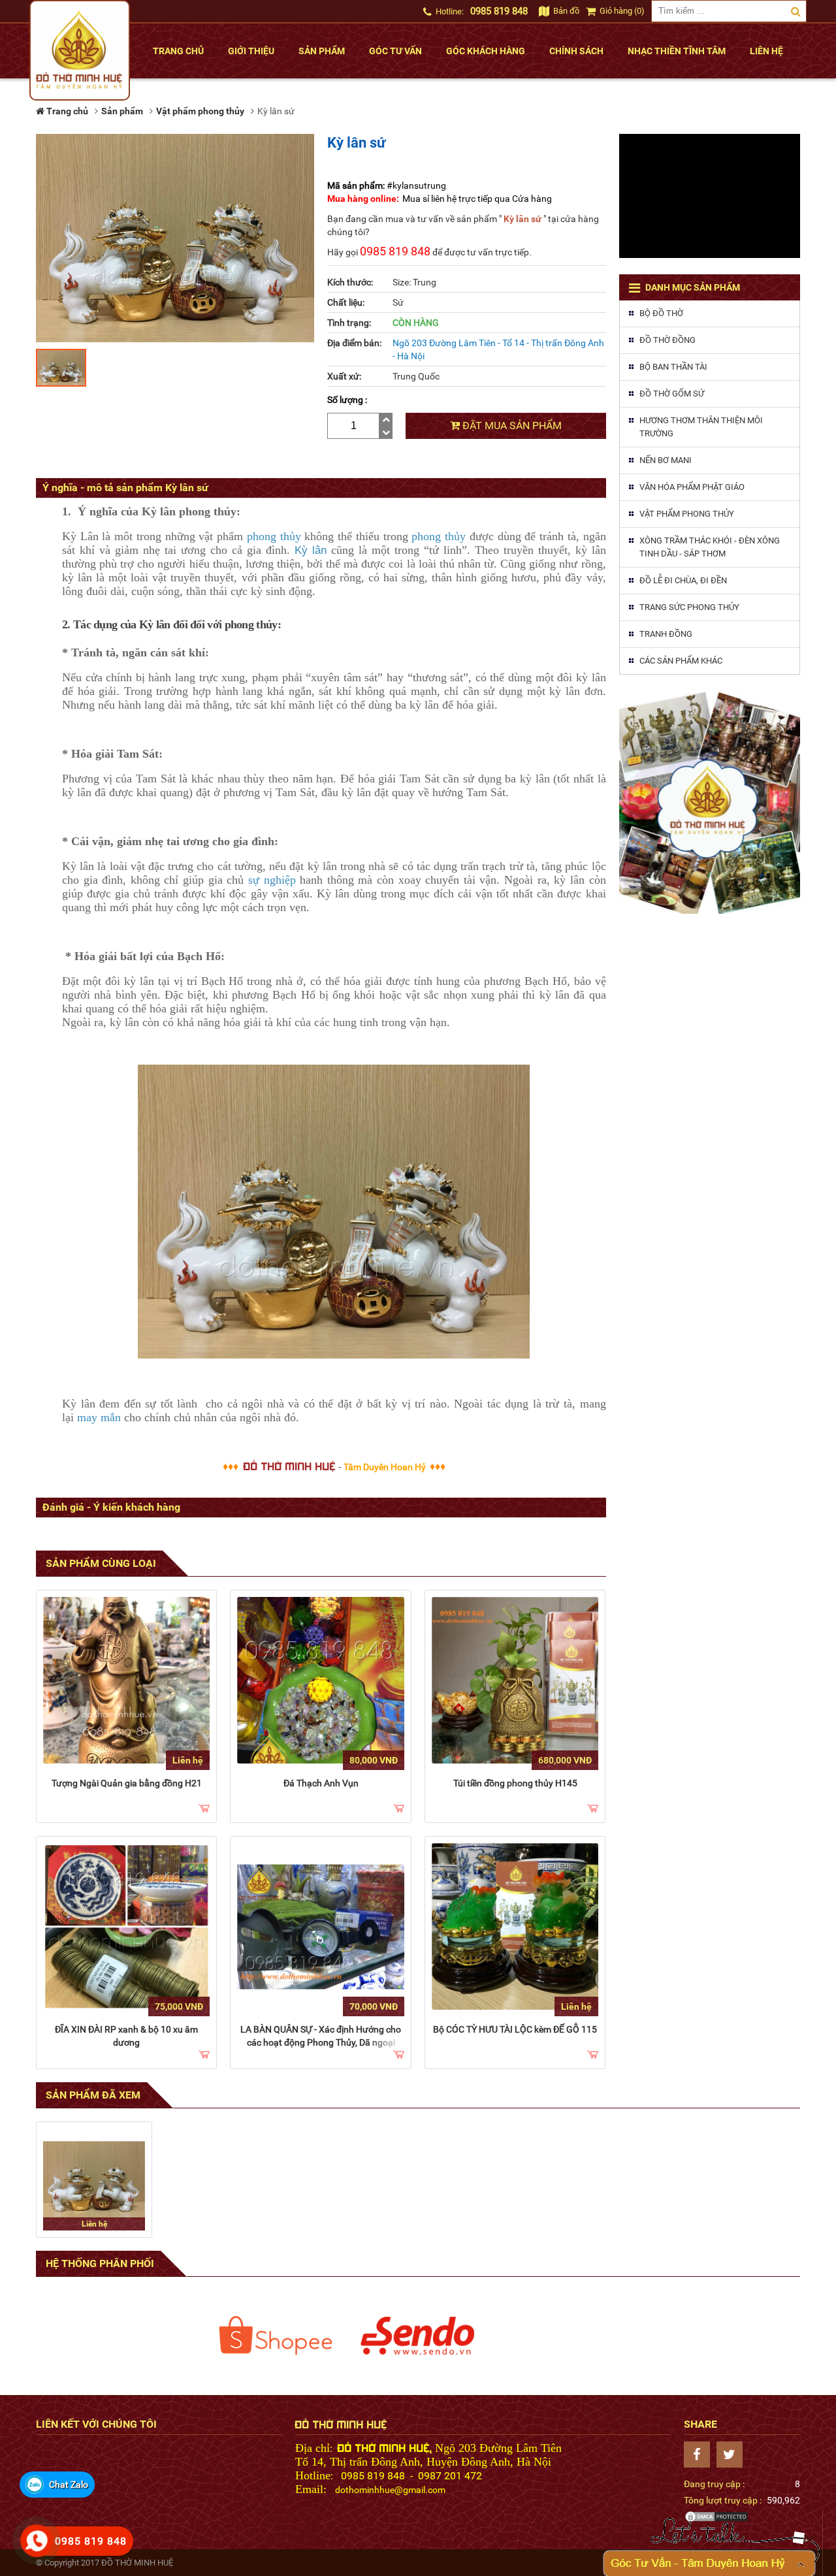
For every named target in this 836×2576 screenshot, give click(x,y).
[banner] (710, 801)
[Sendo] (418, 2336)
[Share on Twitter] (733, 2455)
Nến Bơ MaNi (666, 460)
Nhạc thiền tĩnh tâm (677, 51)
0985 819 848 (499, 11)
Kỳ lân (311, 550)
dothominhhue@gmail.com (390, 2490)
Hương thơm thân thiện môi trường (701, 427)
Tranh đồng (666, 634)
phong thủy (274, 536)
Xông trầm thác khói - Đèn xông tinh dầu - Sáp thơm (710, 547)
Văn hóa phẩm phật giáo (692, 487)
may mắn (99, 1417)
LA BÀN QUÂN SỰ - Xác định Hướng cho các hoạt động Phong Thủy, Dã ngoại (321, 2036)
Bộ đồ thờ (661, 313)
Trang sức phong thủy (689, 607)
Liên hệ (766, 51)
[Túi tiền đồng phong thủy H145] (515, 1680)
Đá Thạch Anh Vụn (321, 1783)
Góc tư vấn (395, 51)
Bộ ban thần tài (673, 367)
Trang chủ (178, 51)
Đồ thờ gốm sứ (672, 394)
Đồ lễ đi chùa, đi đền (683, 580)
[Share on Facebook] (700, 2455)
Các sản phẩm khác (681, 661)
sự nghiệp (272, 880)
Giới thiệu (251, 51)
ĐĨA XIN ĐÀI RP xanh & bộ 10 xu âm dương (126, 2036)
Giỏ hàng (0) (621, 11)
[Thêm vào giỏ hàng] (204, 1809)
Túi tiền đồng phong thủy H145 (515, 1783)
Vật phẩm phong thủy (687, 514)
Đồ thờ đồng (667, 340)
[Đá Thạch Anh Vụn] (320, 1680)
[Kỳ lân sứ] (94, 2180)
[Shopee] (276, 2336)
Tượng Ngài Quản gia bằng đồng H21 (127, 1783)
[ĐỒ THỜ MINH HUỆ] (80, 50)
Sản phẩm (322, 51)
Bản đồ (565, 11)
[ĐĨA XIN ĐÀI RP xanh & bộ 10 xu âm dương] (126, 1926)
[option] (276, 2336)
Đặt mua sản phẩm (511, 426)
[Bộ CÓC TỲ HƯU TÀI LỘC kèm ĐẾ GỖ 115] (515, 1926)
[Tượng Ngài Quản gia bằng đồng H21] (126, 1680)
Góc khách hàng (486, 51)
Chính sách (576, 51)
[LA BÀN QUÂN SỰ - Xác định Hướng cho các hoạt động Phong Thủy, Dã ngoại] (320, 1926)
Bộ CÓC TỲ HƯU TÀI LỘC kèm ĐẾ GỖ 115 (515, 2029)
